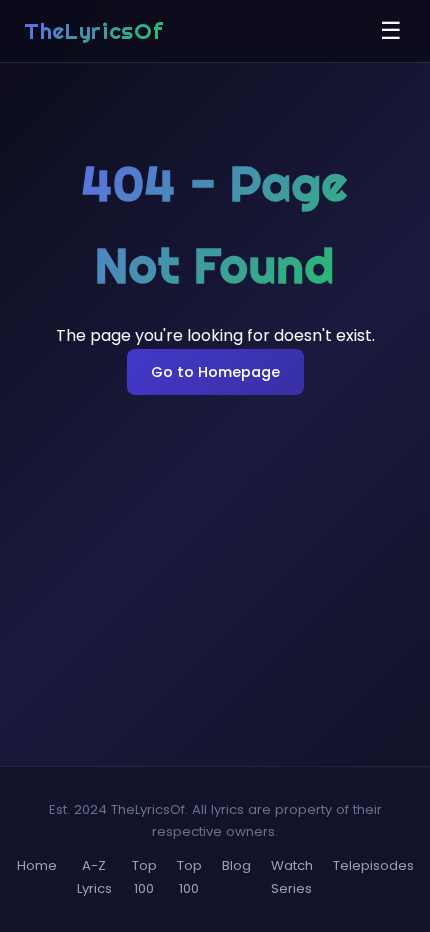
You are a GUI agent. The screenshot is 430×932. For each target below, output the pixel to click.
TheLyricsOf (93, 31)
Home (37, 865)
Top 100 (144, 876)
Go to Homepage (215, 372)
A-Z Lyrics (94, 876)
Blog (236, 865)
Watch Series (292, 876)
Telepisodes (373, 865)
